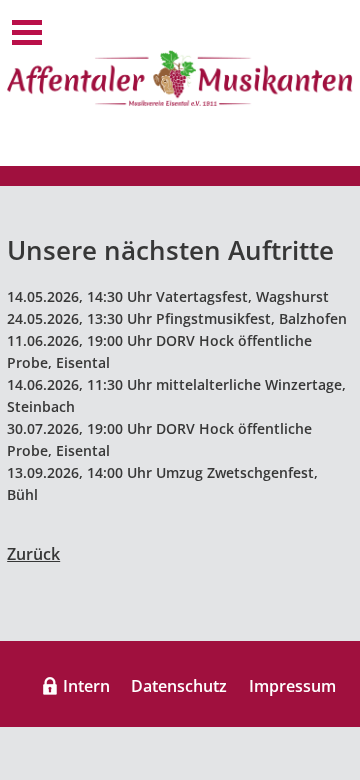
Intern (86, 686)
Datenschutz (179, 686)
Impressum (292, 686)
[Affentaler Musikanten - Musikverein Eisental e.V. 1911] (180, 78)
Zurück (33, 554)
